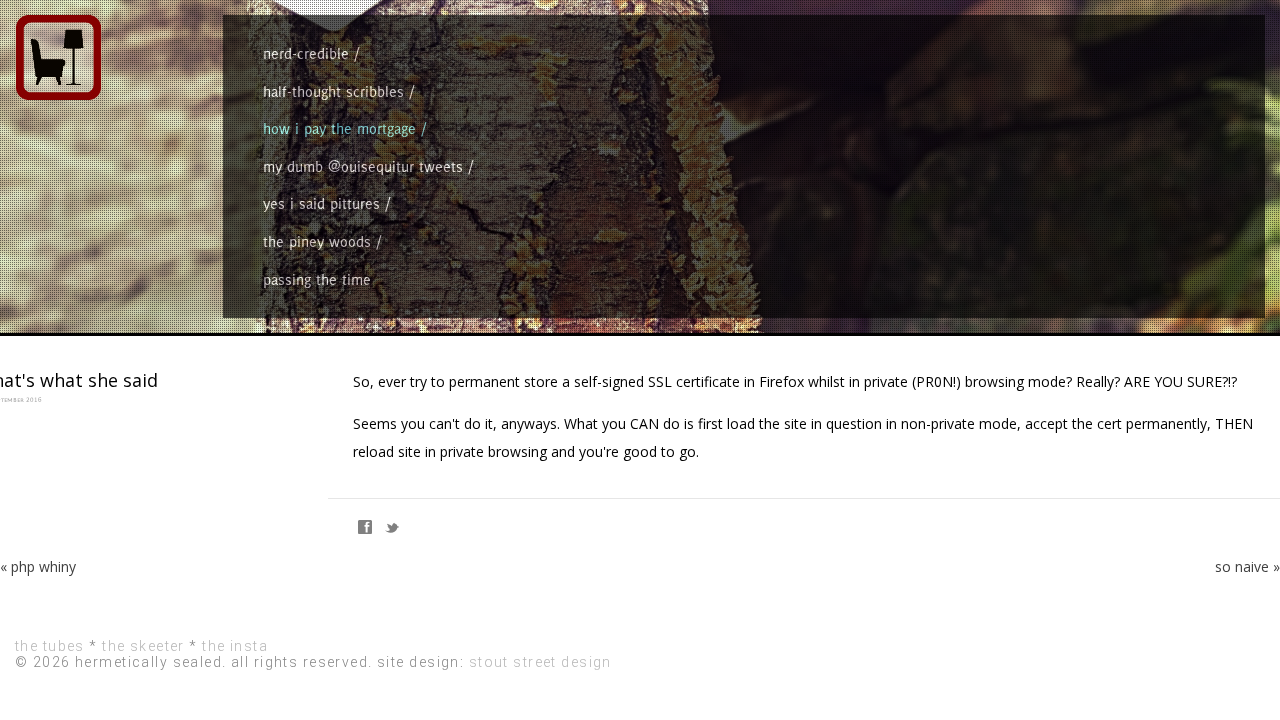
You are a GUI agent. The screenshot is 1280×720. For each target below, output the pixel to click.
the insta (235, 646)
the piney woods (317, 241)
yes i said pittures (321, 203)
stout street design (540, 662)
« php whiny (38, 566)
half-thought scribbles (333, 91)
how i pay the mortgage (339, 128)
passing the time (317, 279)
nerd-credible (306, 53)
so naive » (1247, 566)
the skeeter (143, 646)
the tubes (50, 646)
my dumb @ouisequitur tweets (363, 166)
